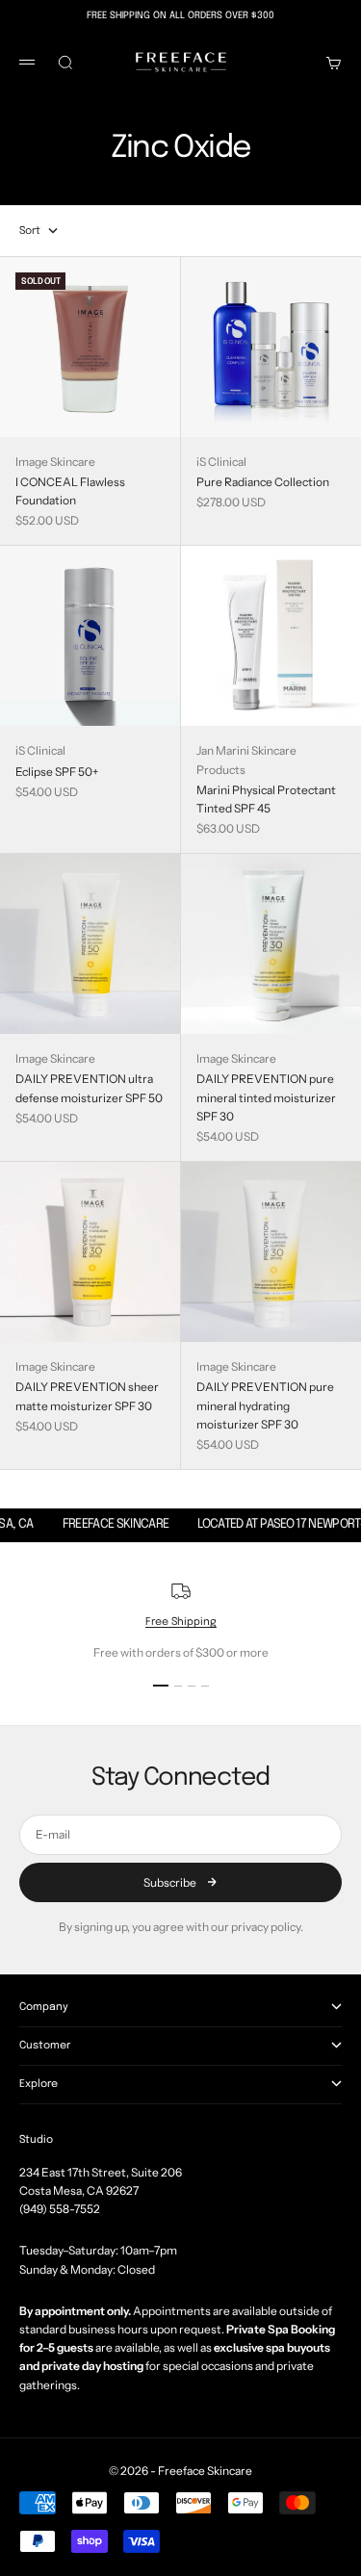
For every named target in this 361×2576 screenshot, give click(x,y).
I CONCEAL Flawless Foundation (70, 491)
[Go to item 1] (161, 1686)
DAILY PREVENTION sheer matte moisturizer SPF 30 (87, 1396)
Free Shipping (181, 1622)
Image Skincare (55, 462)
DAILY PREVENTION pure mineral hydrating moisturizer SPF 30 (265, 1405)
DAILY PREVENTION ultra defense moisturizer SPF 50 (89, 1088)
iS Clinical (221, 462)
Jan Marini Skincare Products (246, 760)
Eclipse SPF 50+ (57, 772)
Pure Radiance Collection (263, 482)
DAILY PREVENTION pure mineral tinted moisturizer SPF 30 (266, 1097)
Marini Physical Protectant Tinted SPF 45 (266, 799)
